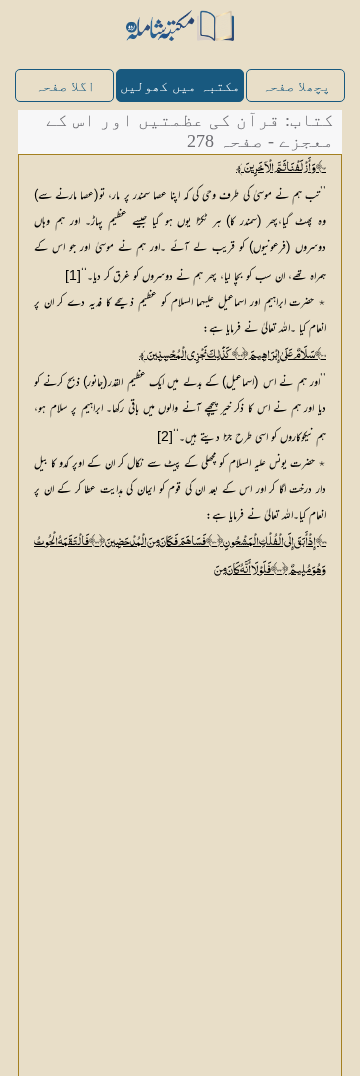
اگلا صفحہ (65, 86)
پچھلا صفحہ (296, 86)
